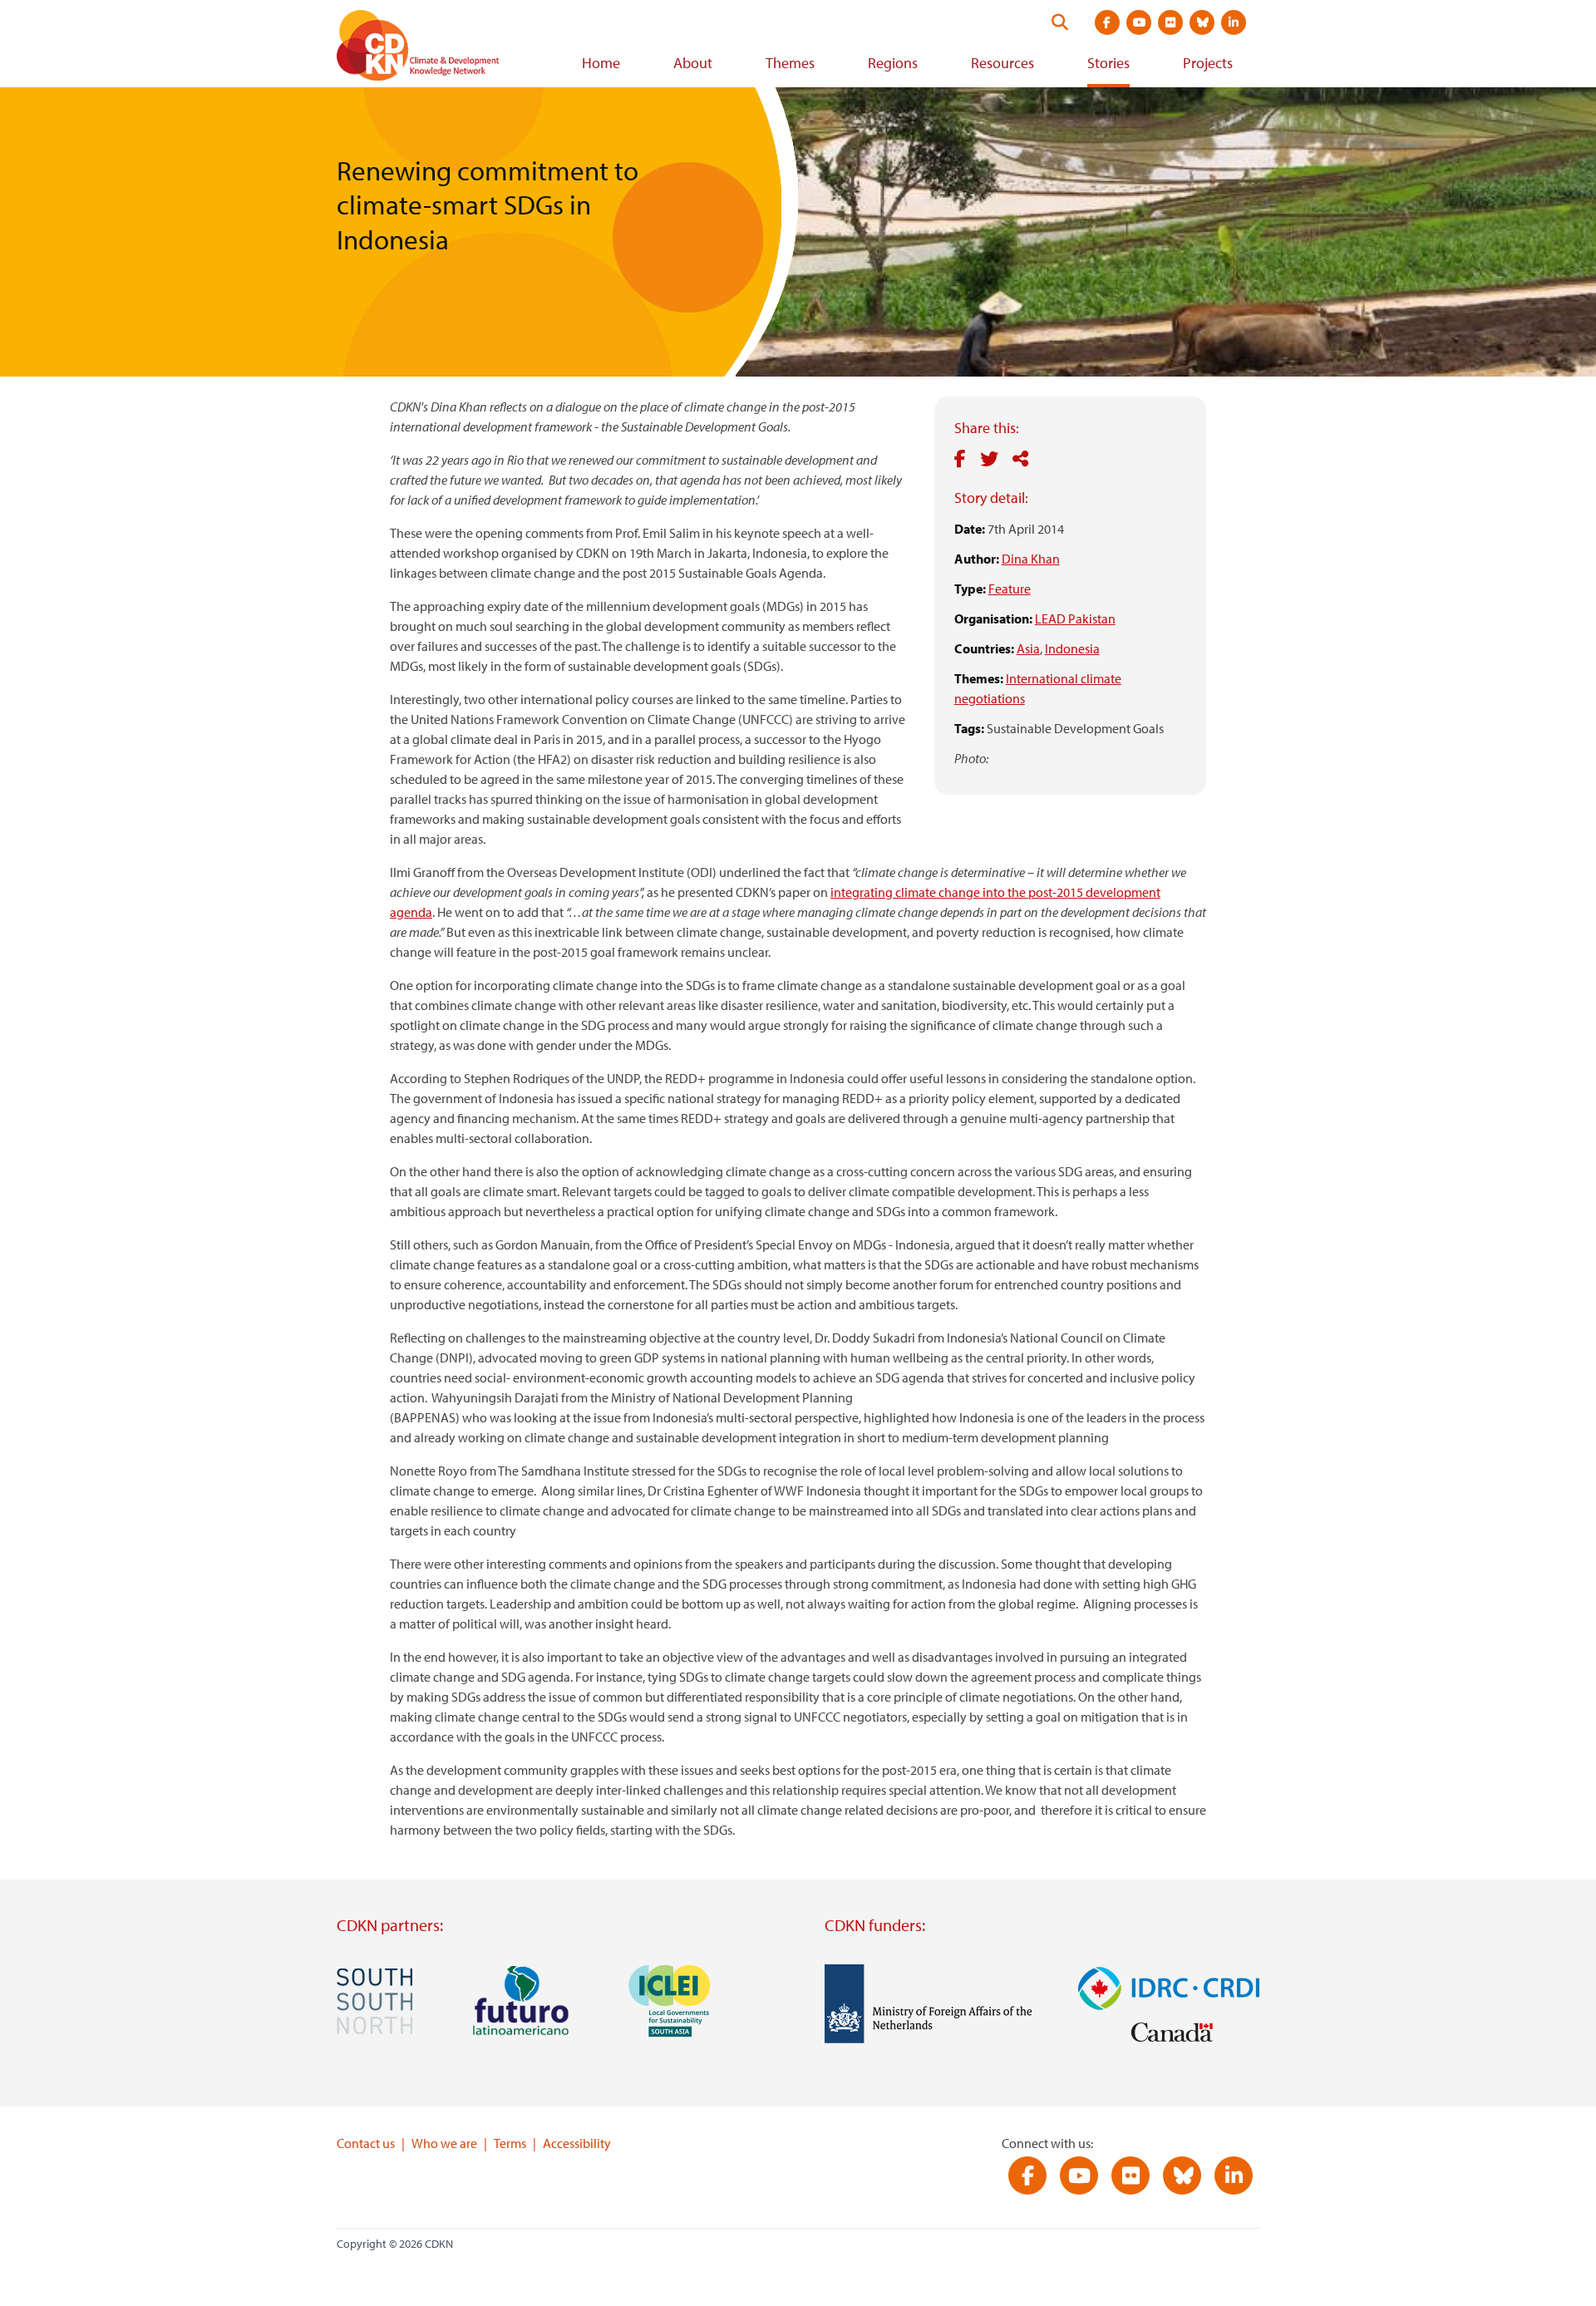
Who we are (444, 2143)
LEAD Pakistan (1075, 618)
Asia (1028, 648)
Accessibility (577, 2143)
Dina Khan (1031, 559)
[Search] (1060, 22)
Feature (1010, 589)
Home (601, 63)
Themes (790, 63)
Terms (510, 2143)
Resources (1002, 63)
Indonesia (1072, 648)
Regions (893, 63)
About (693, 63)
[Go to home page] (441, 49)
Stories (1108, 63)
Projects (1208, 63)
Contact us (366, 2143)
